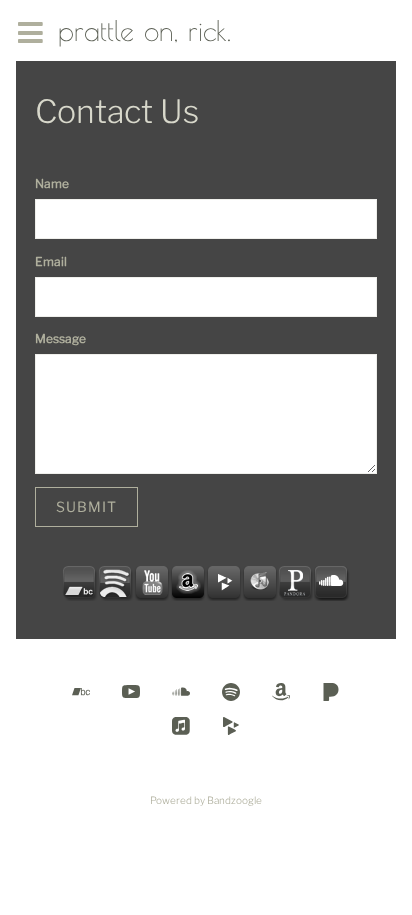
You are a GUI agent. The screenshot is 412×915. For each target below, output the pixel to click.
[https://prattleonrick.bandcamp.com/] (80, 583)
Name (52, 183)
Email (51, 261)
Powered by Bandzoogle (206, 800)
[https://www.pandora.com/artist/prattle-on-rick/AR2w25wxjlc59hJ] (296, 583)
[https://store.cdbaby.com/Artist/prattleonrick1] (224, 583)
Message (60, 338)
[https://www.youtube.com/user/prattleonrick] (152, 583)
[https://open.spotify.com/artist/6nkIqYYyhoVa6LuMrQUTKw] (116, 583)
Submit (86, 506)
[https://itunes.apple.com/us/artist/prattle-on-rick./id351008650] (260, 583)
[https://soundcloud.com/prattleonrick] (332, 583)
